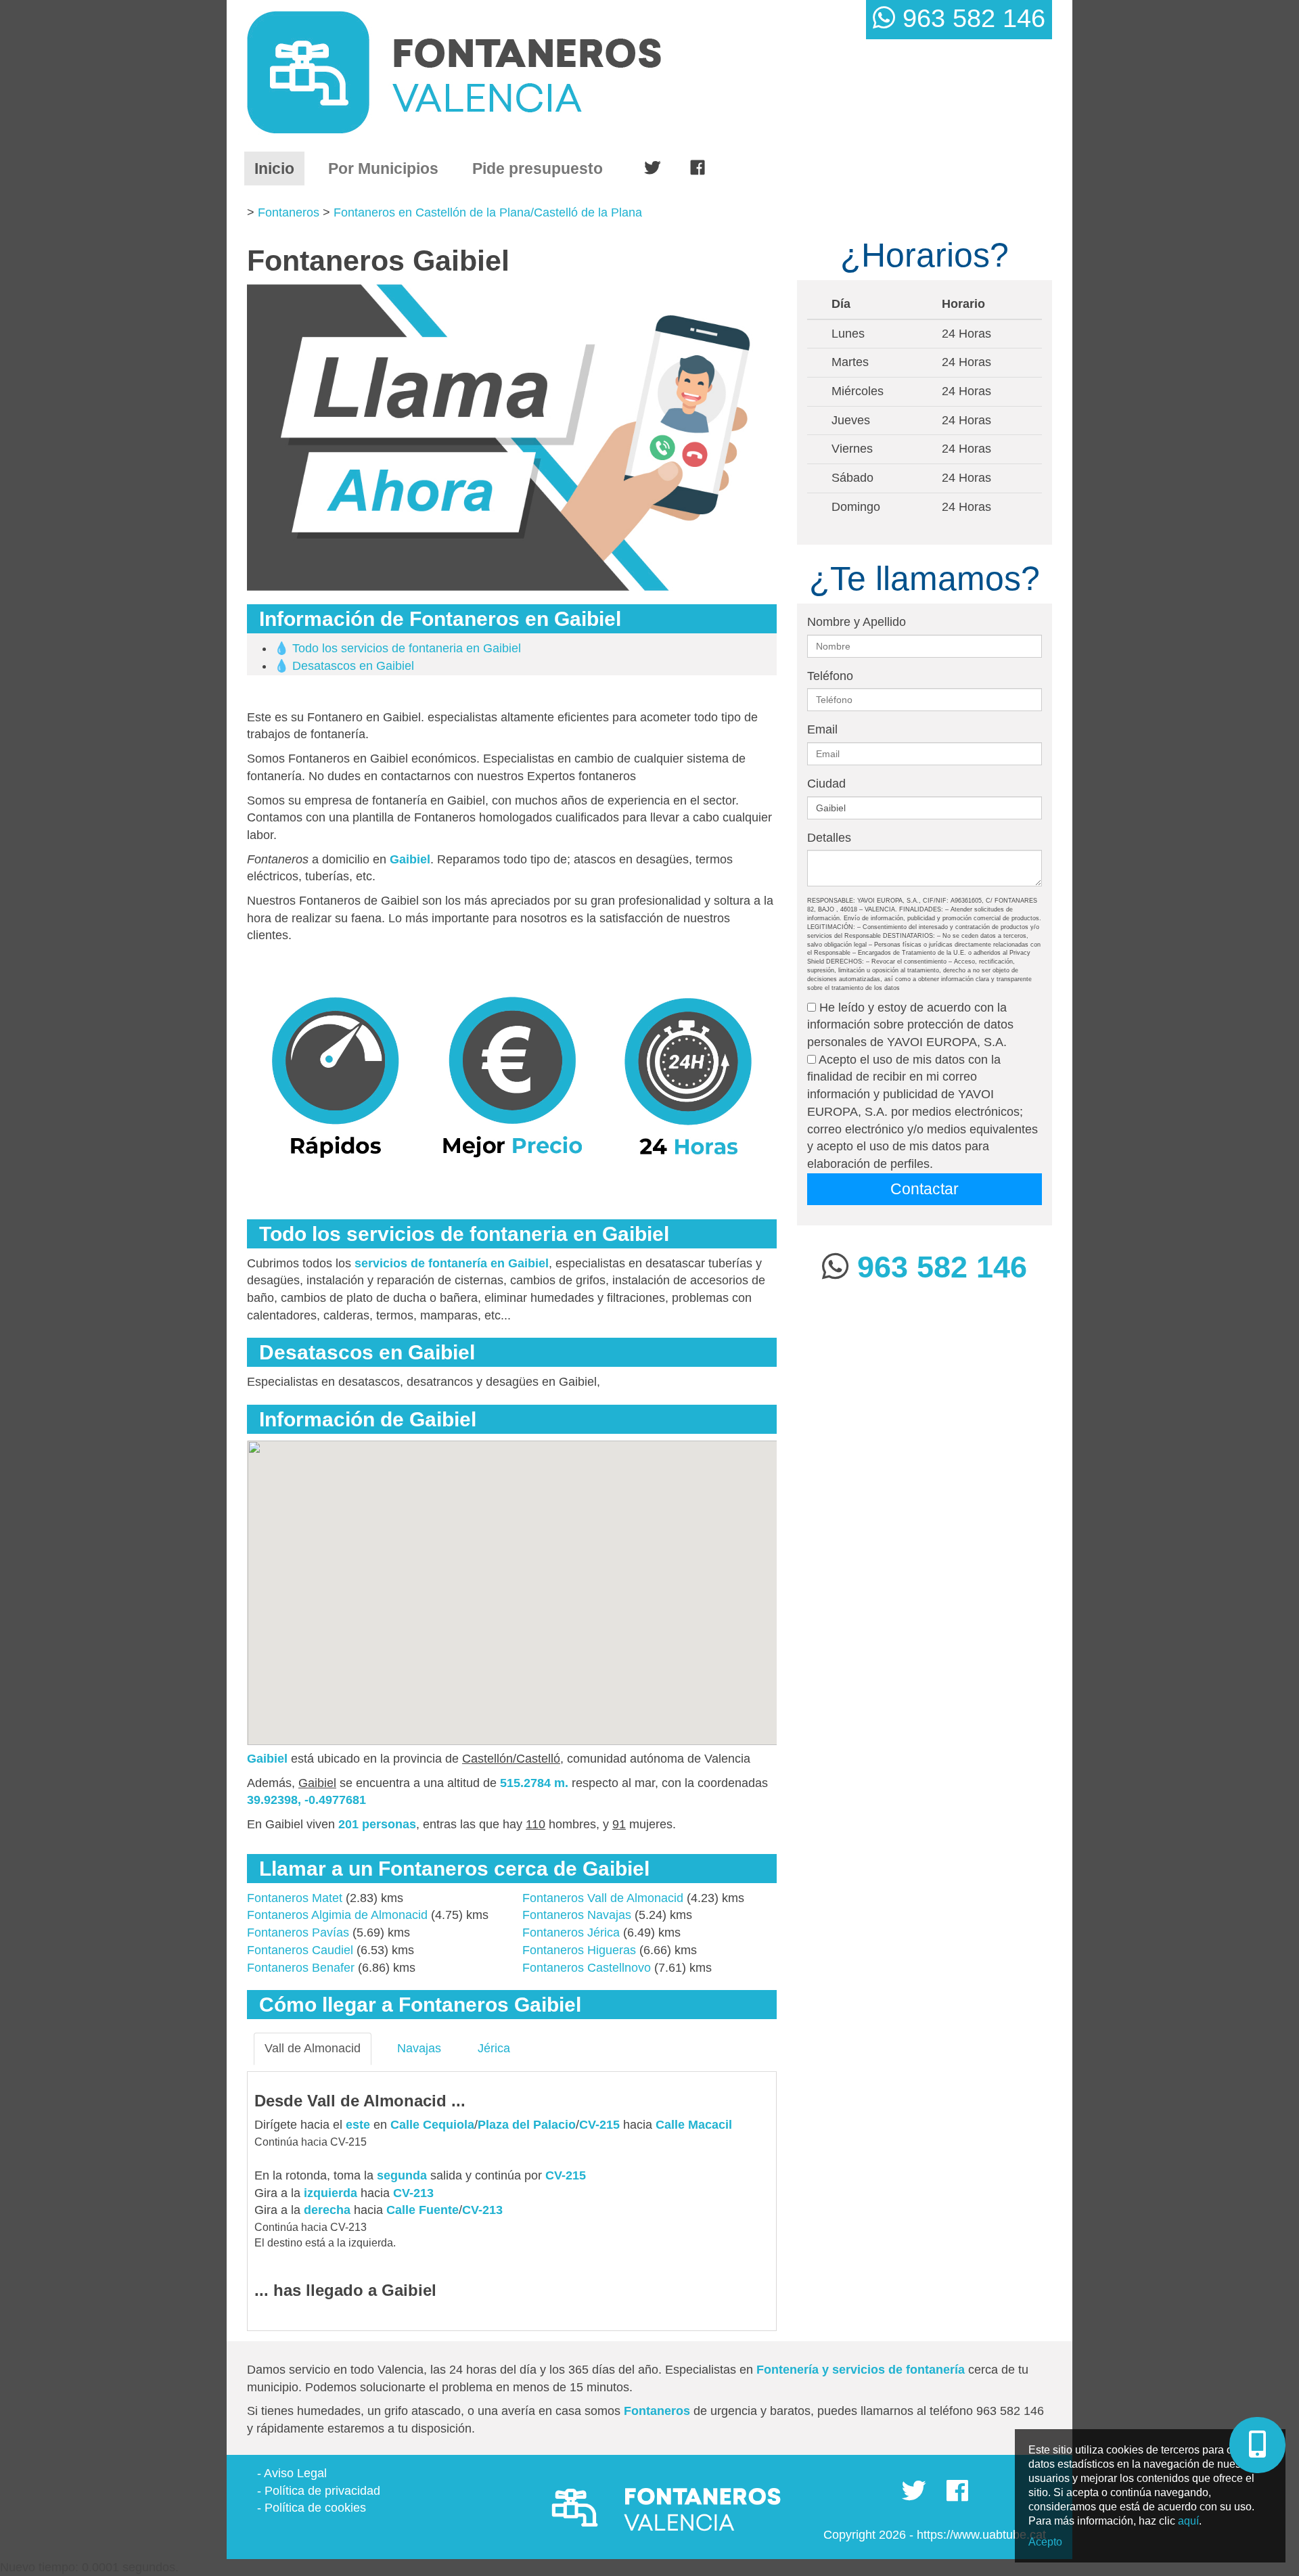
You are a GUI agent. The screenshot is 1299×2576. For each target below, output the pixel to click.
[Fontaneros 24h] (508, 72)
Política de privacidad (322, 2491)
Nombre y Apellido (857, 622)
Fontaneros (289, 212)
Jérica (494, 2048)
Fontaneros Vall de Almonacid (603, 1898)
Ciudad (826, 784)
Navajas (419, 2048)
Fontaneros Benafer (301, 1968)
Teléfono (830, 676)
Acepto (1045, 2542)
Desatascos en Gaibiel (353, 666)
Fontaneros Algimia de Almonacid (337, 1915)
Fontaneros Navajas (577, 1915)
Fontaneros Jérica (571, 1933)
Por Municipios (383, 168)
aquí (1188, 2521)
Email (822, 729)
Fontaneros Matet (295, 1898)
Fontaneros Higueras (579, 1950)
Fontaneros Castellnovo (587, 1968)
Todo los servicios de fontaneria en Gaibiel (407, 648)
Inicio (279, 168)
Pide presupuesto (538, 168)
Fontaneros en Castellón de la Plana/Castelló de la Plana (488, 212)
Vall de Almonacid (313, 2048)
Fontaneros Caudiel (300, 1950)
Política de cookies (315, 2508)
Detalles (829, 838)
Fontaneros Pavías (298, 1933)
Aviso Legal (295, 2473)
